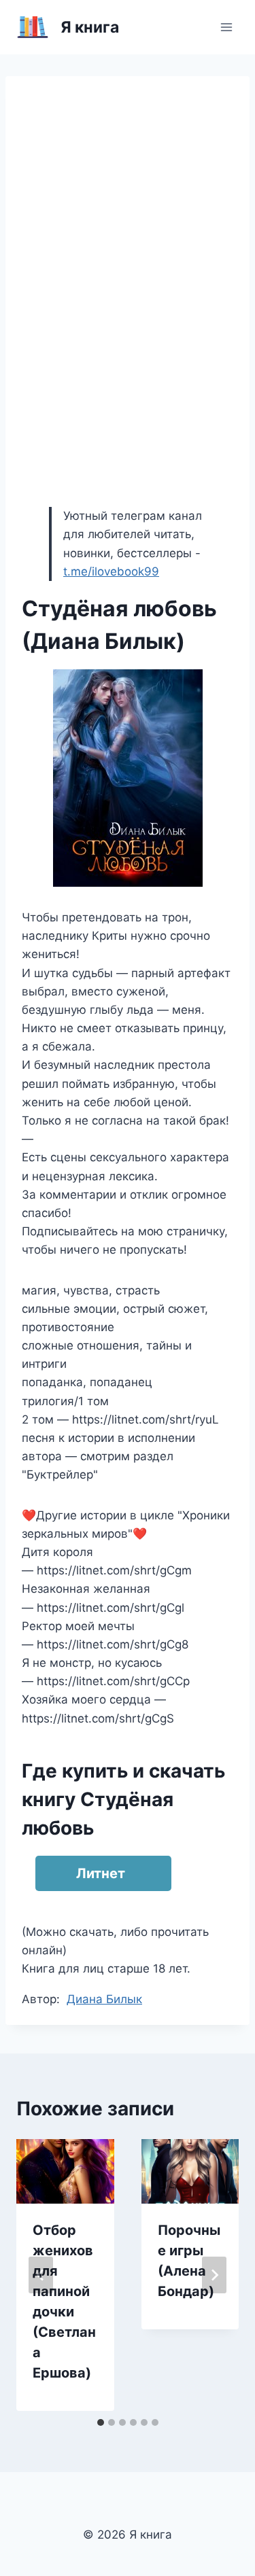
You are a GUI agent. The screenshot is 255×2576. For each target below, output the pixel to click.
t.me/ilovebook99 (111, 571)
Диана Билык (104, 1999)
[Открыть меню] (226, 27)
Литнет (101, 1873)
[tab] (101, 2422)
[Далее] (214, 2275)
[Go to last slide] (41, 2275)
